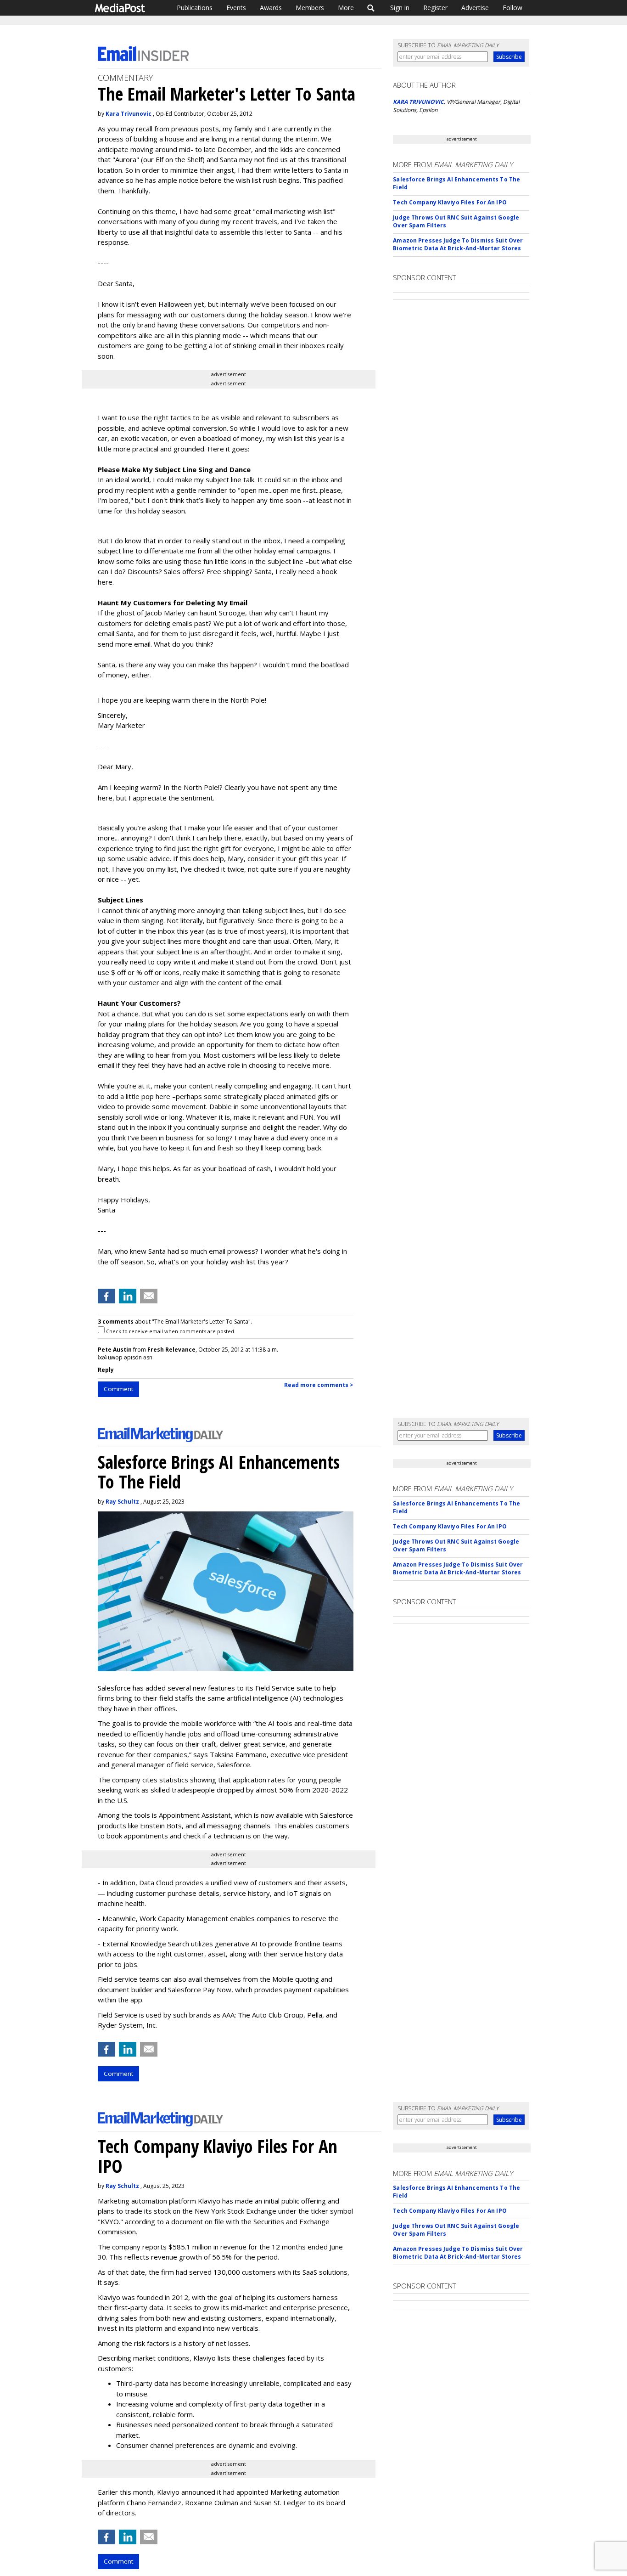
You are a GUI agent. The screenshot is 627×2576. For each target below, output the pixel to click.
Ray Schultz (122, 1502)
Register (435, 8)
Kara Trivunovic (129, 114)
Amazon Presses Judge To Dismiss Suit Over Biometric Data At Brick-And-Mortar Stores (458, 244)
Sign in (400, 8)
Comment (118, 1389)
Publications (195, 8)
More (346, 8)
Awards (271, 8)
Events (236, 8)
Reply (106, 1370)
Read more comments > (319, 1385)
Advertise (475, 8)
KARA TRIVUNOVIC (418, 102)
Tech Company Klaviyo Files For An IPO (450, 202)
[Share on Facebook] (106, 1296)
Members (310, 8)
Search (371, 8)
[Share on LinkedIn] (128, 1296)
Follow (512, 8)
